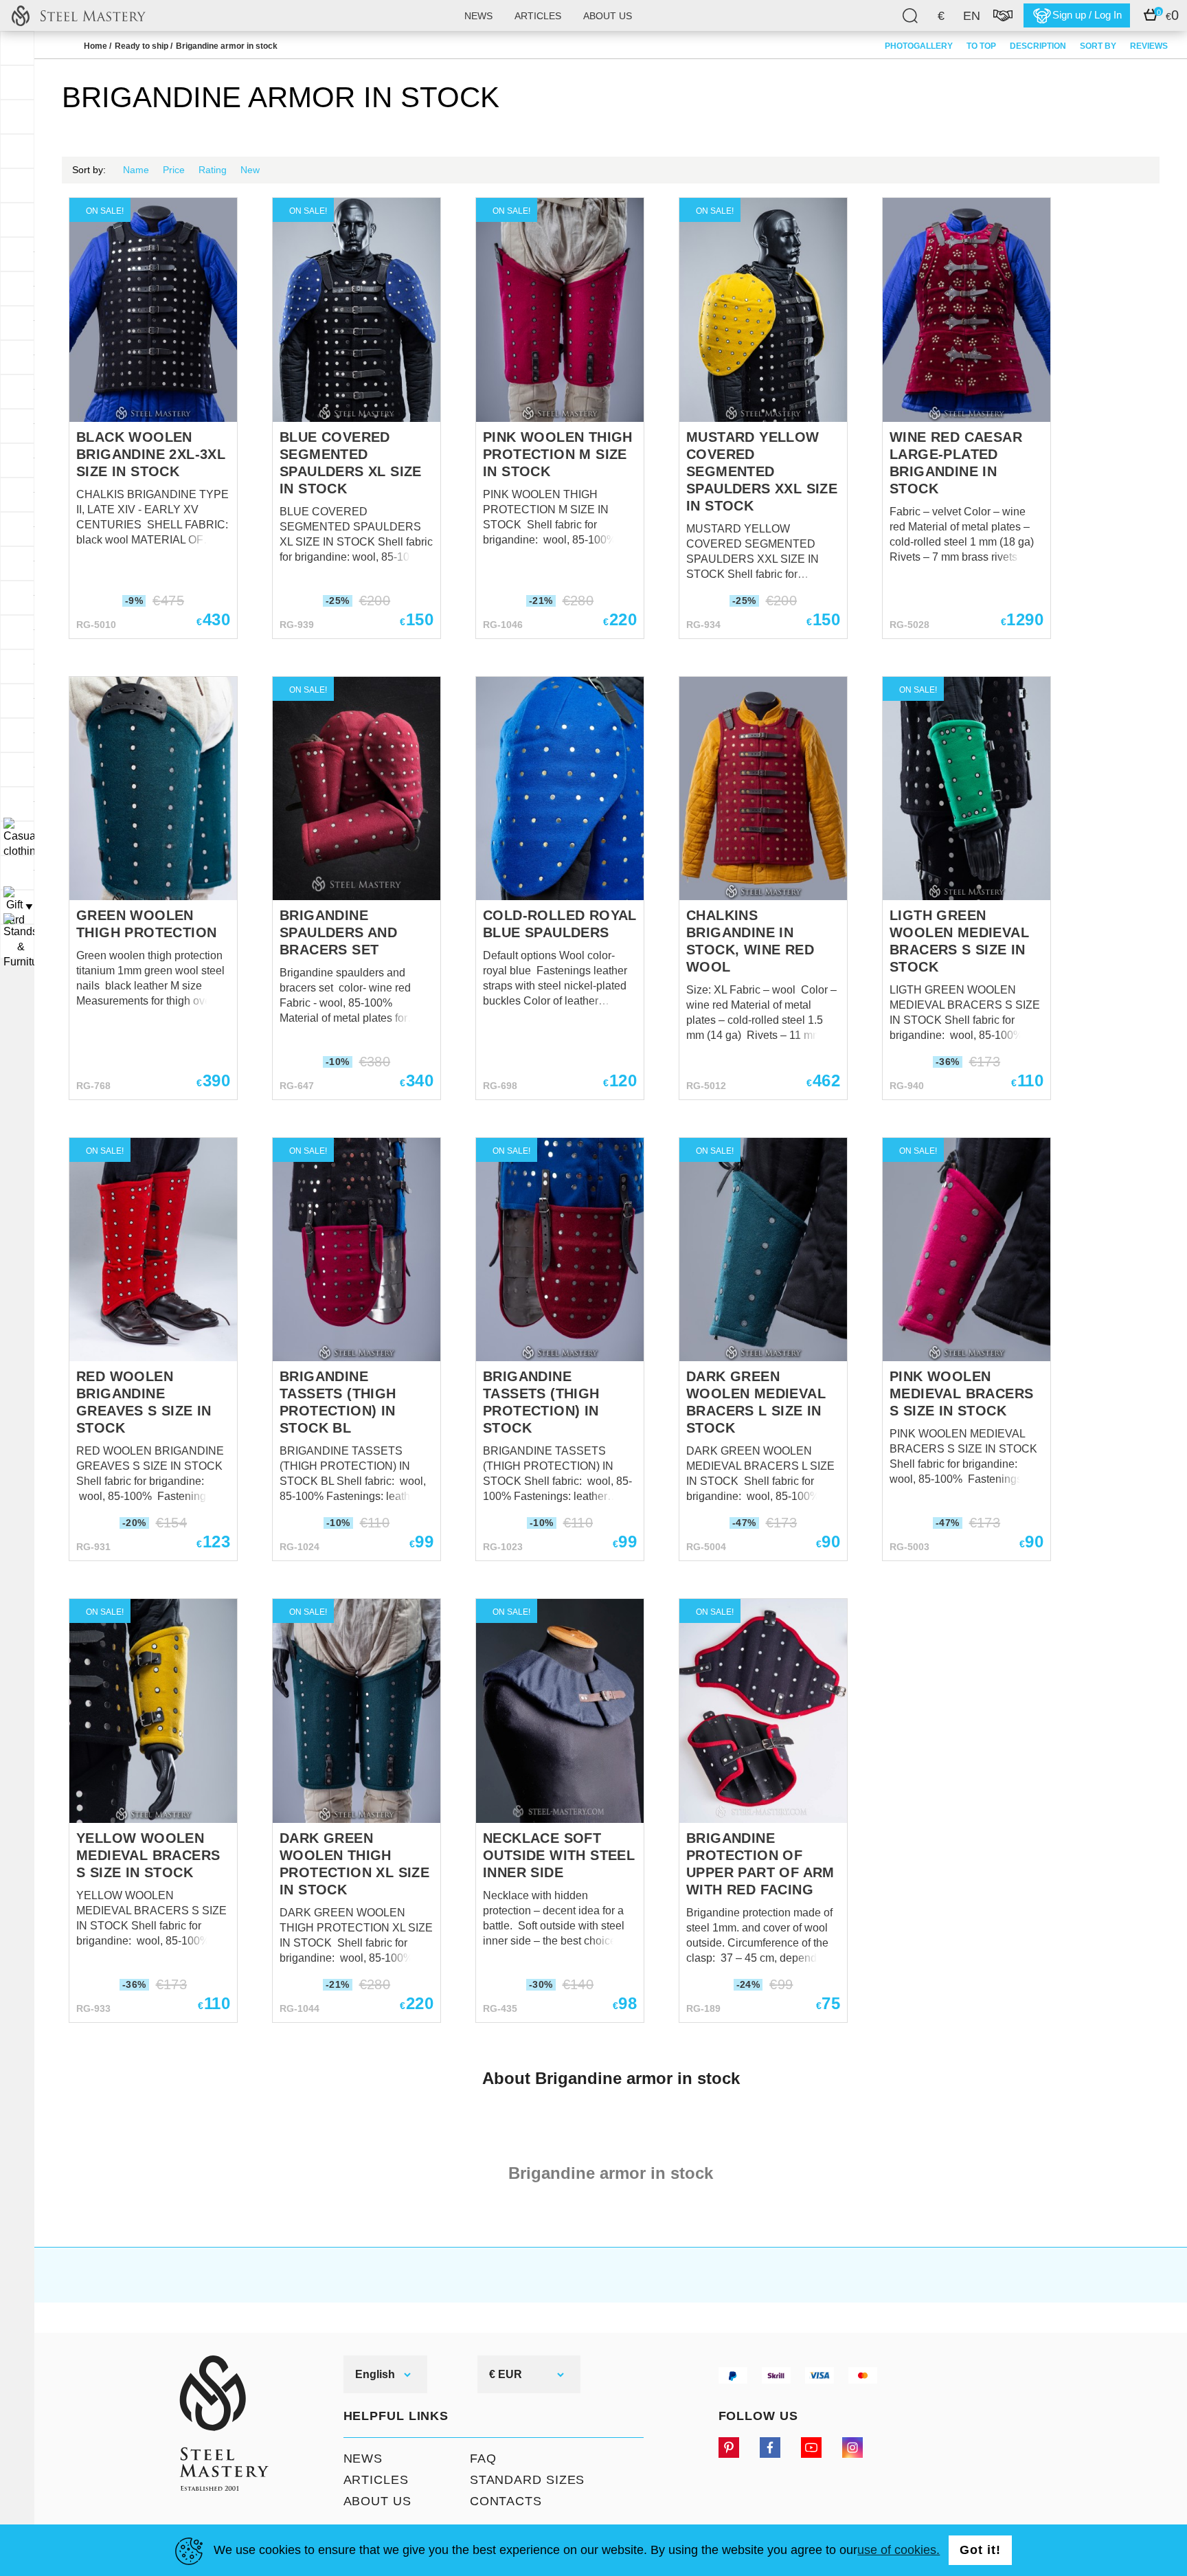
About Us (377, 2501)
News (478, 16)
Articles (538, 16)
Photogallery (919, 46)
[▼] (17, 838)
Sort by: (89, 170)
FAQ (483, 2459)
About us (608, 16)
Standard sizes (528, 2480)
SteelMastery (78, 15)
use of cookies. (898, 2550)
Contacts (506, 2501)
